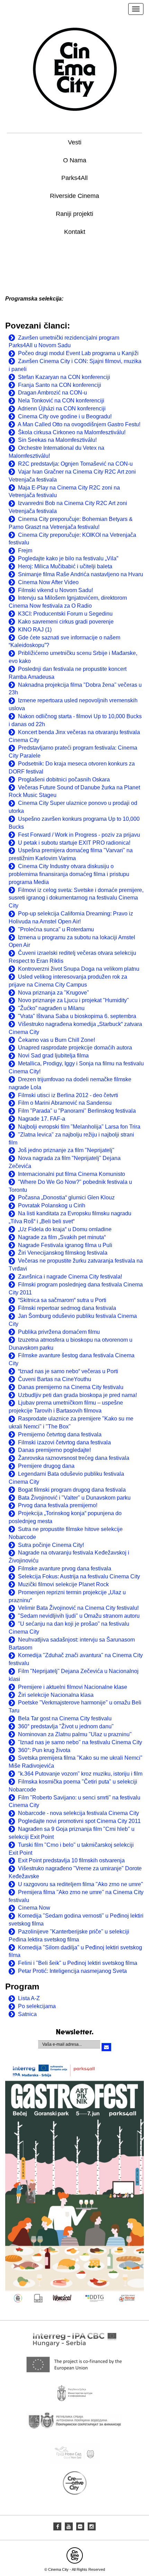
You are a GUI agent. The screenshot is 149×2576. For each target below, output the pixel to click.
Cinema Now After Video (48, 582)
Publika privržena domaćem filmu (59, 1332)
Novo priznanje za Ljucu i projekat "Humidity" (73, 1000)
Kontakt (75, 232)
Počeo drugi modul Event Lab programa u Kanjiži (78, 353)
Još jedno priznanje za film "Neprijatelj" (66, 1150)
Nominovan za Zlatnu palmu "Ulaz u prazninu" (75, 1734)
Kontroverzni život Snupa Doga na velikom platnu (79, 969)
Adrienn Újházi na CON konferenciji (62, 408)
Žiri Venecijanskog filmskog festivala (63, 1253)
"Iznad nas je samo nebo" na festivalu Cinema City (80, 1742)
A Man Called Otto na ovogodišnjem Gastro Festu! (79, 424)
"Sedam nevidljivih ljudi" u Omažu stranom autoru (79, 1616)
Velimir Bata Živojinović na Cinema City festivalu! (78, 1608)
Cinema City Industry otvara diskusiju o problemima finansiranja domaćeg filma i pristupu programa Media (69, 874)
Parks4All (74, 178)
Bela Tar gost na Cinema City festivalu (65, 1718)
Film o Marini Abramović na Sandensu (65, 1103)
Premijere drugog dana (46, 1466)
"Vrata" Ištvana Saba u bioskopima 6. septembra (77, 1016)
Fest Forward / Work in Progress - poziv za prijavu (79, 835)
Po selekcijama (37, 2006)
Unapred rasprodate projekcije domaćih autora (75, 1048)
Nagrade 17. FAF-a (42, 1119)
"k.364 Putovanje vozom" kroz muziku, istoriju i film (80, 1774)
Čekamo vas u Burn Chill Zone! (56, 1040)
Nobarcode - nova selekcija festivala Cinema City (78, 1813)
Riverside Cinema (74, 196)
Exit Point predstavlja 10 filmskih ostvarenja (71, 1860)
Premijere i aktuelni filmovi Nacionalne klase (73, 1687)
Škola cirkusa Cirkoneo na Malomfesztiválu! (72, 432)
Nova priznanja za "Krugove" (54, 993)
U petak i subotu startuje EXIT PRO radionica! (74, 843)
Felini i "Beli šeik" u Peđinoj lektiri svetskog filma (78, 1963)
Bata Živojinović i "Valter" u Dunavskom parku (74, 1498)
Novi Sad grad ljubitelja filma (53, 1056)
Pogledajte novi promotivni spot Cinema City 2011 (79, 1821)
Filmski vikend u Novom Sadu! (55, 590)
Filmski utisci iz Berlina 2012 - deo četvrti (68, 1095)
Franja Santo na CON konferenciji (60, 385)
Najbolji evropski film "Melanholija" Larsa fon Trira (79, 1127)
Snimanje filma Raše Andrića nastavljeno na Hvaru (81, 574)
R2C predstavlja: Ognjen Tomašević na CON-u (75, 464)
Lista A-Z (29, 1998)
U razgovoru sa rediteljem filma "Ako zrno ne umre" (81, 1884)
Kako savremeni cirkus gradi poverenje (66, 622)
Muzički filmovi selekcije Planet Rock (63, 1584)
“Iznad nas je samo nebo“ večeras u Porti (68, 1371)
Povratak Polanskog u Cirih (52, 1205)
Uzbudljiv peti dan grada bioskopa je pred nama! (77, 1395)
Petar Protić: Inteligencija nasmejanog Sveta (72, 1971)
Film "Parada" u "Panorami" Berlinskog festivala (77, 1111)
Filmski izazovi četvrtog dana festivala (64, 1442)
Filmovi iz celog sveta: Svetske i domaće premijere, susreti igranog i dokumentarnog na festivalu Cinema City (76, 898)
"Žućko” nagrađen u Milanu (51, 1008)
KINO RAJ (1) (35, 630)
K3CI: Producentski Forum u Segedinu (65, 614)
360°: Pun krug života (44, 1750)
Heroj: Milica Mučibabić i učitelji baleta (65, 566)
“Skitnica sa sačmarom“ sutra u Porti (62, 1300)
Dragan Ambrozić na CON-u (52, 393)
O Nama (75, 160)
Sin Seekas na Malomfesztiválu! (57, 440)
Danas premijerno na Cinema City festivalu (71, 1387)
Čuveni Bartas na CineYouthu (55, 1379)
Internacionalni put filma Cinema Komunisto (72, 1174)
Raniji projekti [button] (74, 214)
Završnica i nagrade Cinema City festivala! (70, 1277)
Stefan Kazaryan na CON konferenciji (64, 377)
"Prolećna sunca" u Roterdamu (56, 929)
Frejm (25, 550)
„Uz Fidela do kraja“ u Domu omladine (65, 1229)
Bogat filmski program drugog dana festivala (72, 1490)
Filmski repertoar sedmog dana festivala (67, 1308)
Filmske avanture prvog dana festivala (65, 1569)
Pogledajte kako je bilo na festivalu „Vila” (68, 558)
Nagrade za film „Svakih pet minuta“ (62, 1237)
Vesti (75, 142)
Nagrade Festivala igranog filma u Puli (65, 1245)
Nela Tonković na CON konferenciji (61, 401)
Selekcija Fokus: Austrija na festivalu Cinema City (79, 1576)
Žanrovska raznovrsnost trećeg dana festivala (74, 1458)
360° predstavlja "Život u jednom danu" (66, 1726)
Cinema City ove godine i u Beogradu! (65, 416)
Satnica (27, 2014)
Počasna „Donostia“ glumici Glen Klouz (66, 1197)
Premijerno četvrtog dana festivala (60, 1434)
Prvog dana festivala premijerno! (58, 1505)
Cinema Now (34, 1908)
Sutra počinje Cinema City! (51, 1545)
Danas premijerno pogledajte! (54, 1450)
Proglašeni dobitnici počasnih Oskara (64, 780)
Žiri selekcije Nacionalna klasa (56, 1695)
